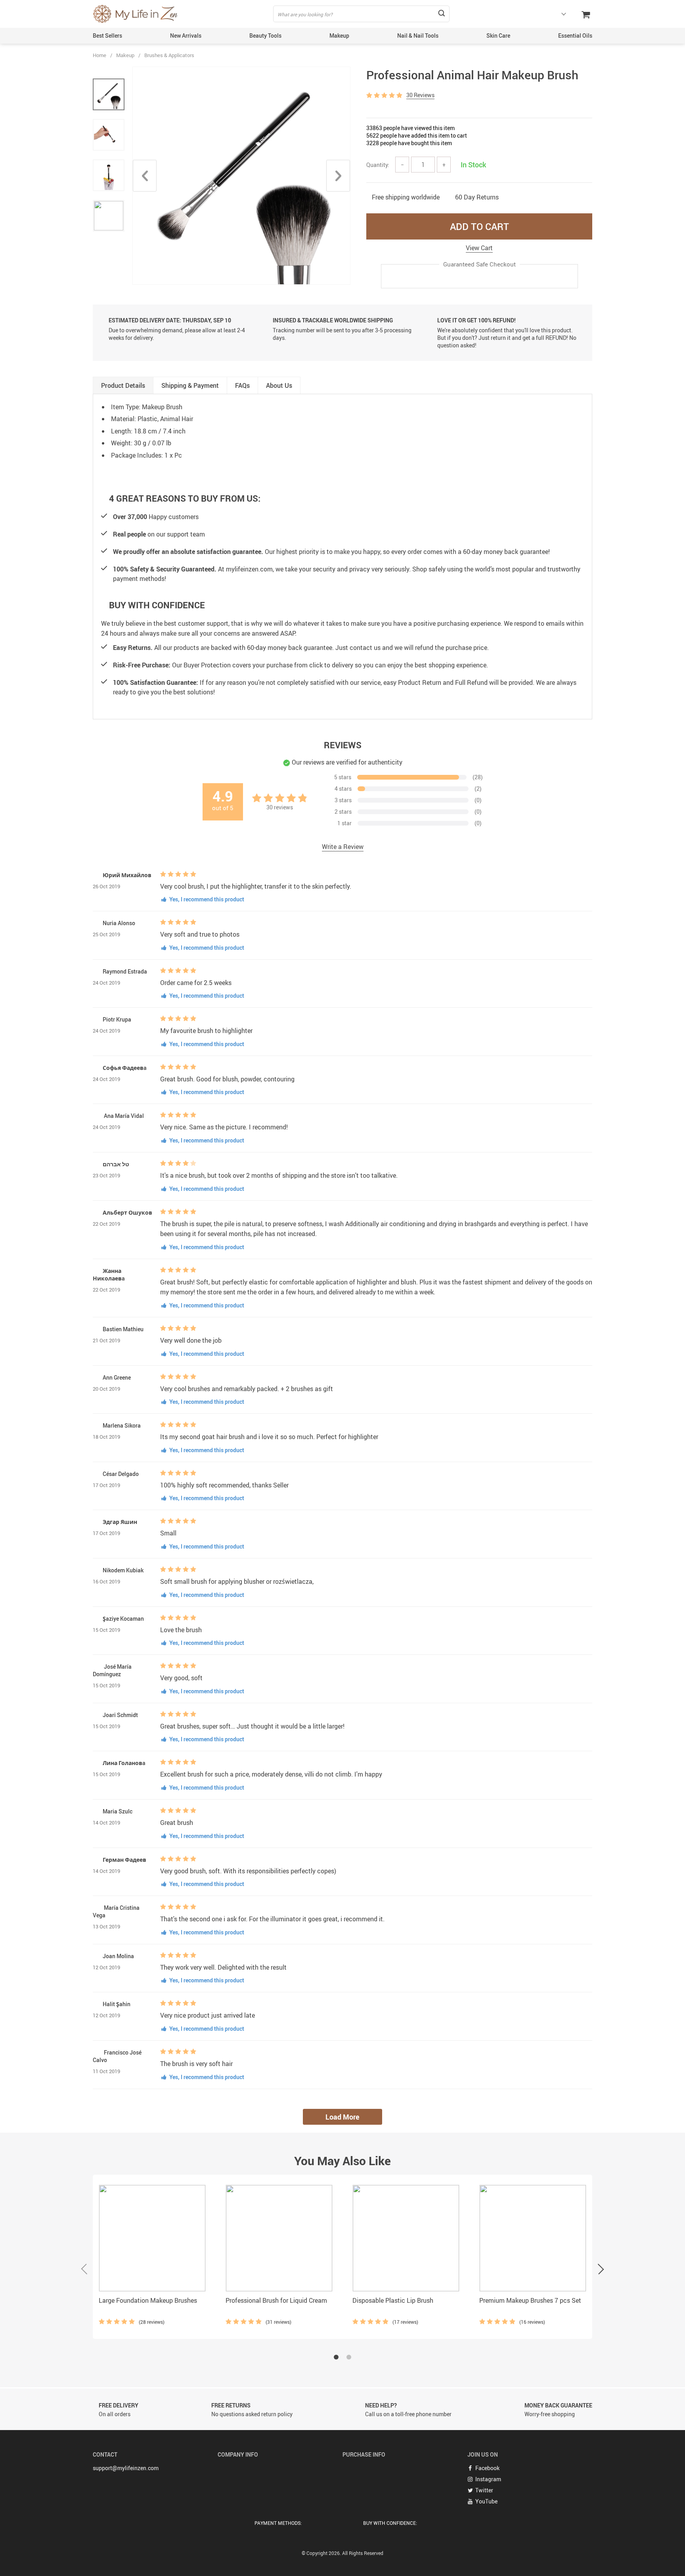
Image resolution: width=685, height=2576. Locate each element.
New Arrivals (186, 35)
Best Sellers (107, 35)
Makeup (339, 35)
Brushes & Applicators (169, 55)
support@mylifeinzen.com (126, 2468)
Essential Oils (575, 35)
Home (99, 55)
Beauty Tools (265, 35)
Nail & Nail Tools (418, 35)
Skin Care (498, 35)
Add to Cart (479, 226)
